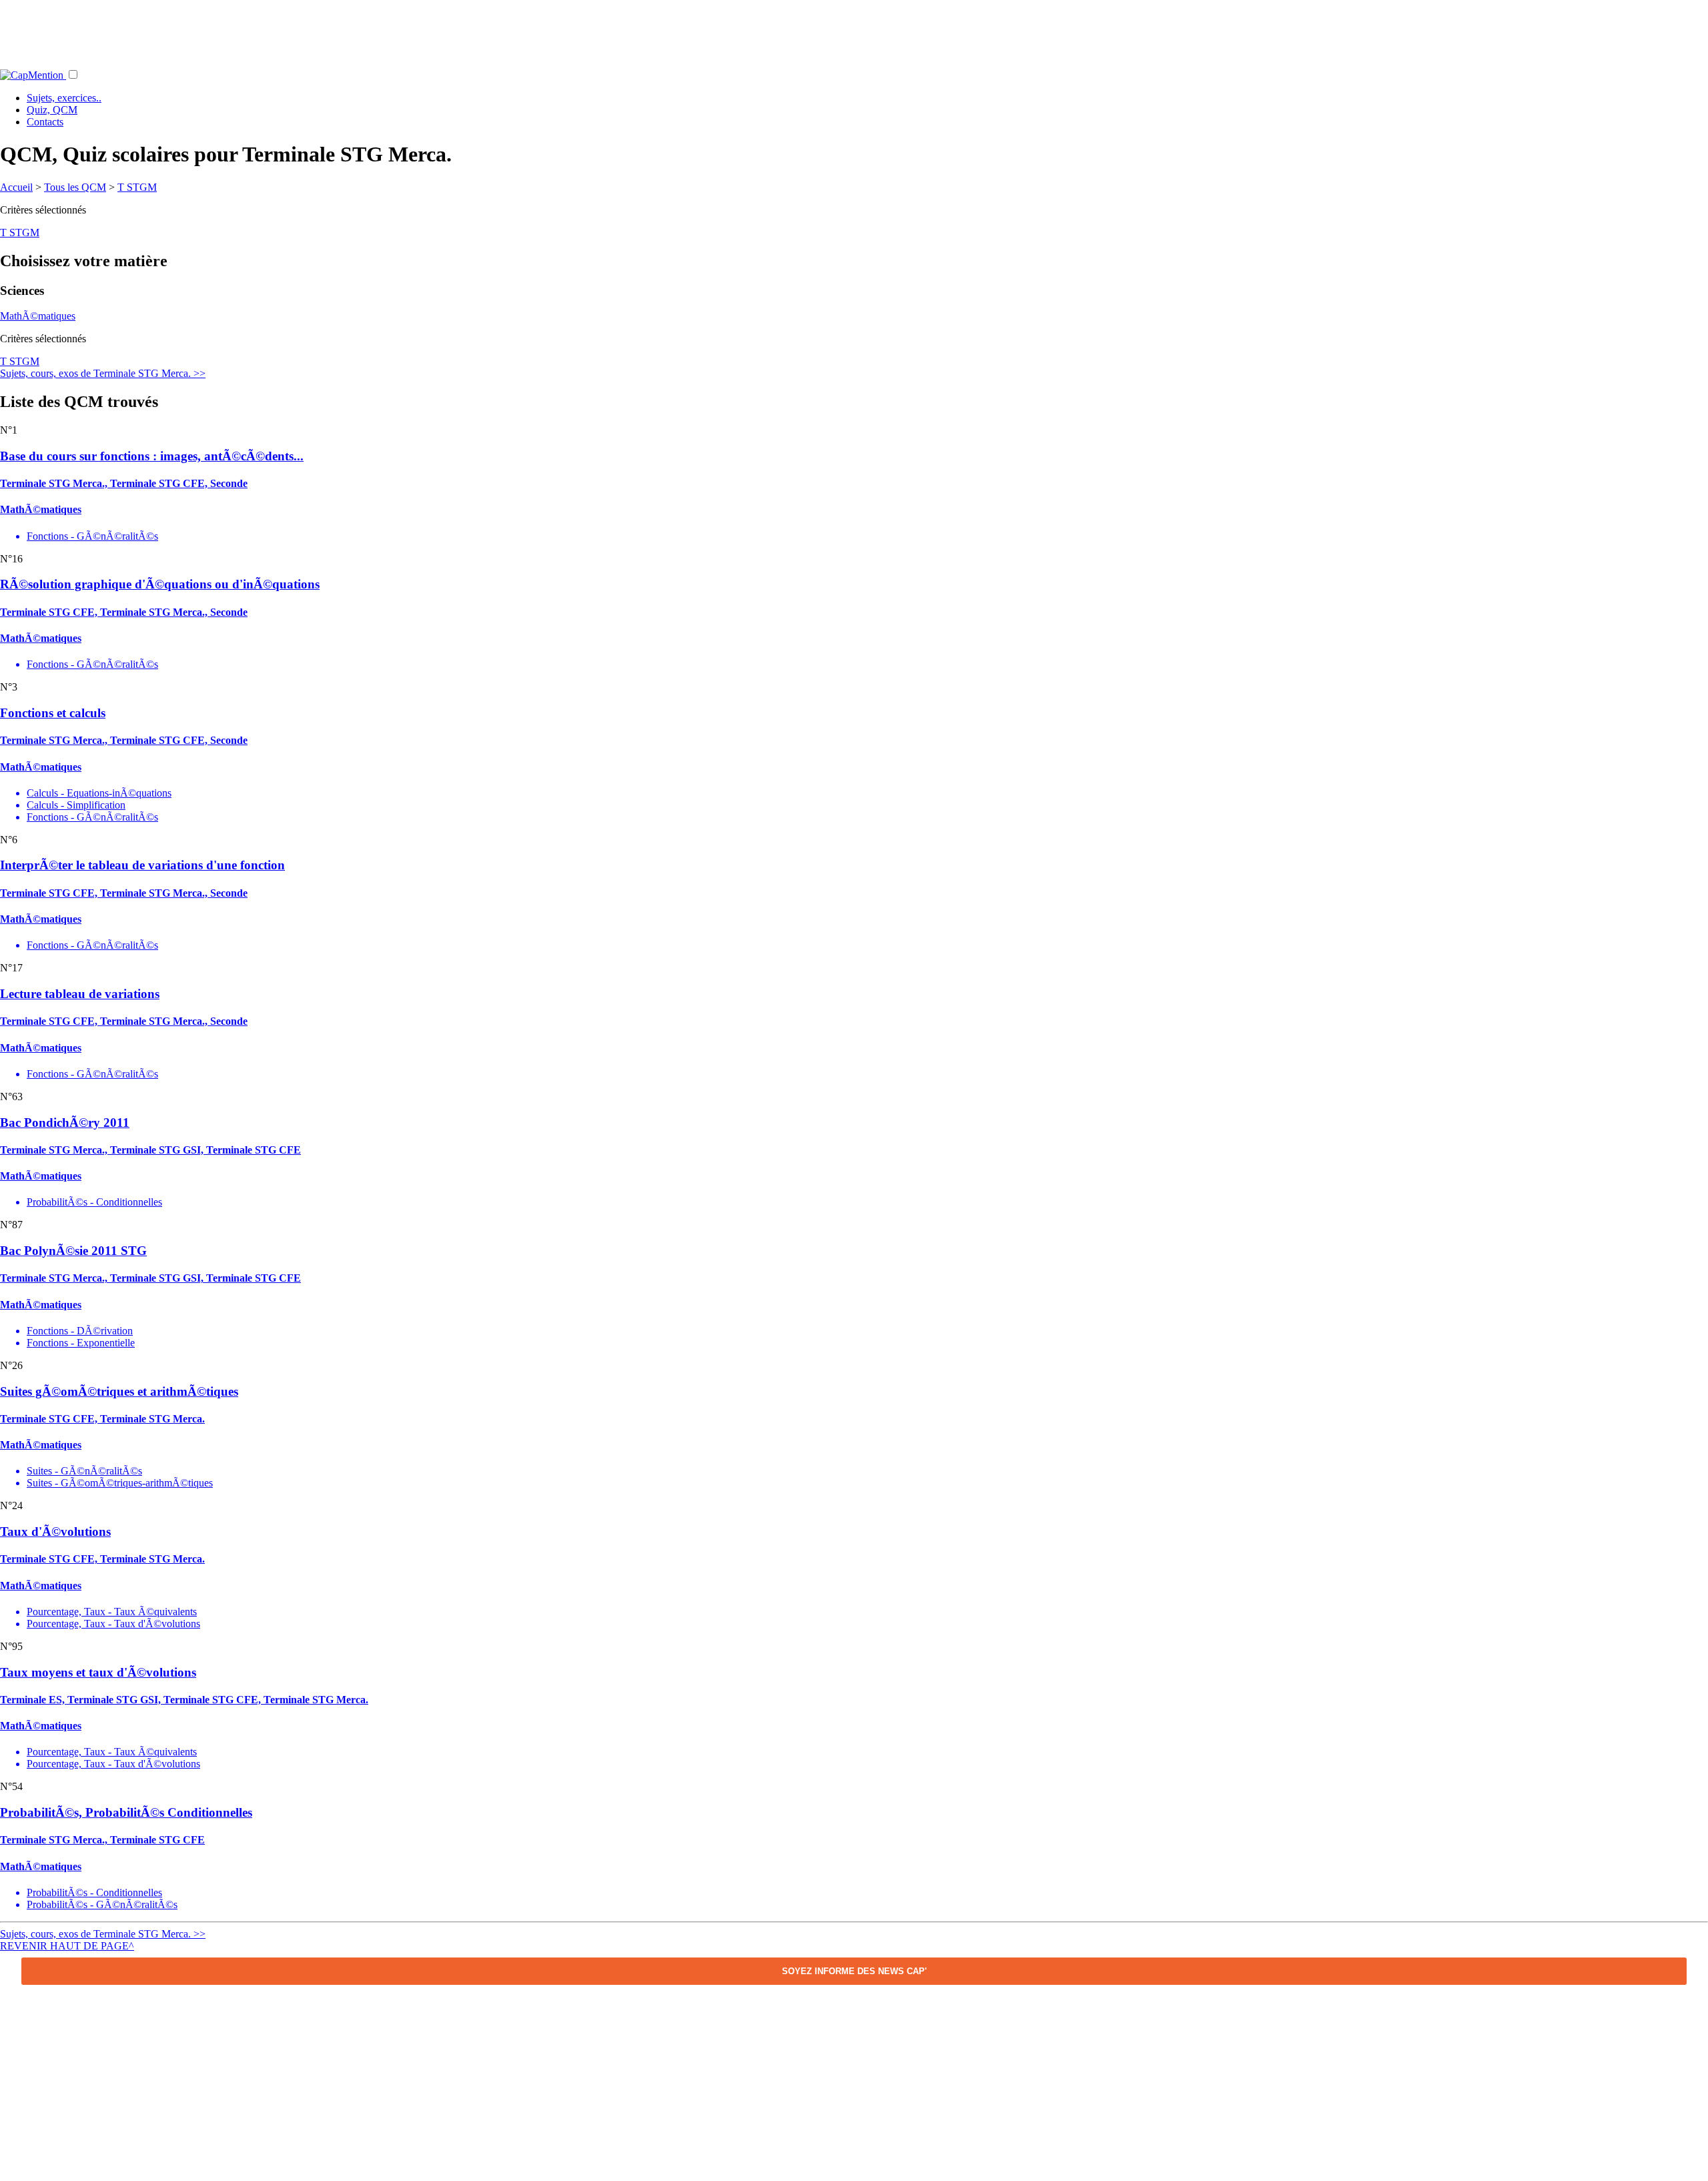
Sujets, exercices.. (64, 98)
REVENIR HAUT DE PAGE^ (67, 1946)
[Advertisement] (854, 30)
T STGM (137, 187)
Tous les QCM (75, 187)
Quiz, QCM (52, 110)
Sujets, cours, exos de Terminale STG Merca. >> (103, 373)
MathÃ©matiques (38, 316)
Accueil (16, 187)
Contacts (45, 122)
